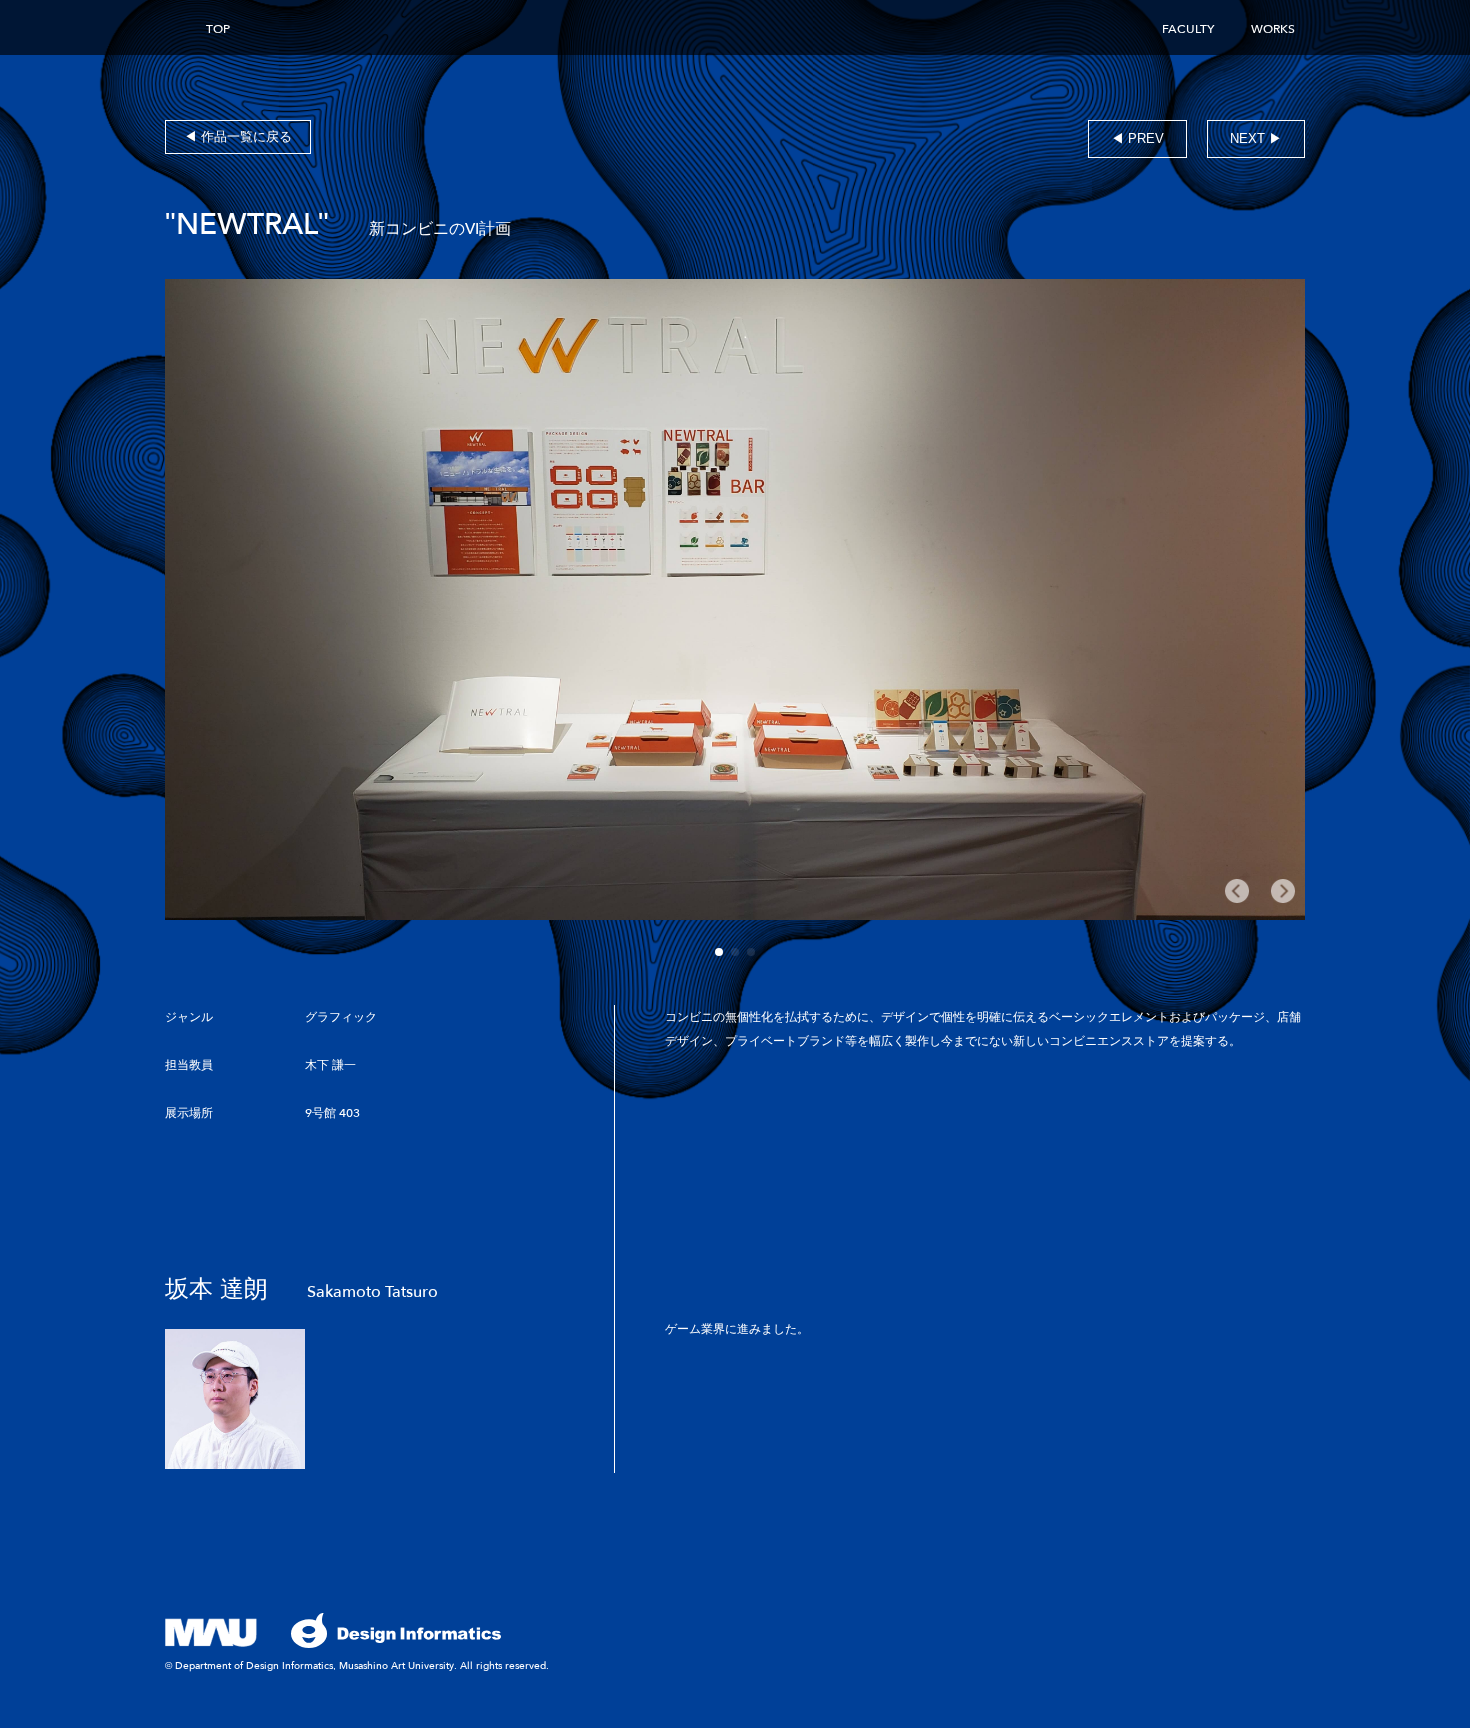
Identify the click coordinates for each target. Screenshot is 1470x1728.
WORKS (1273, 29)
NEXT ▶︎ (1256, 138)
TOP (218, 29)
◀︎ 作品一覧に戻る (238, 136)
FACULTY (1188, 29)
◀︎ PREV (1137, 138)
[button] (719, 952)
